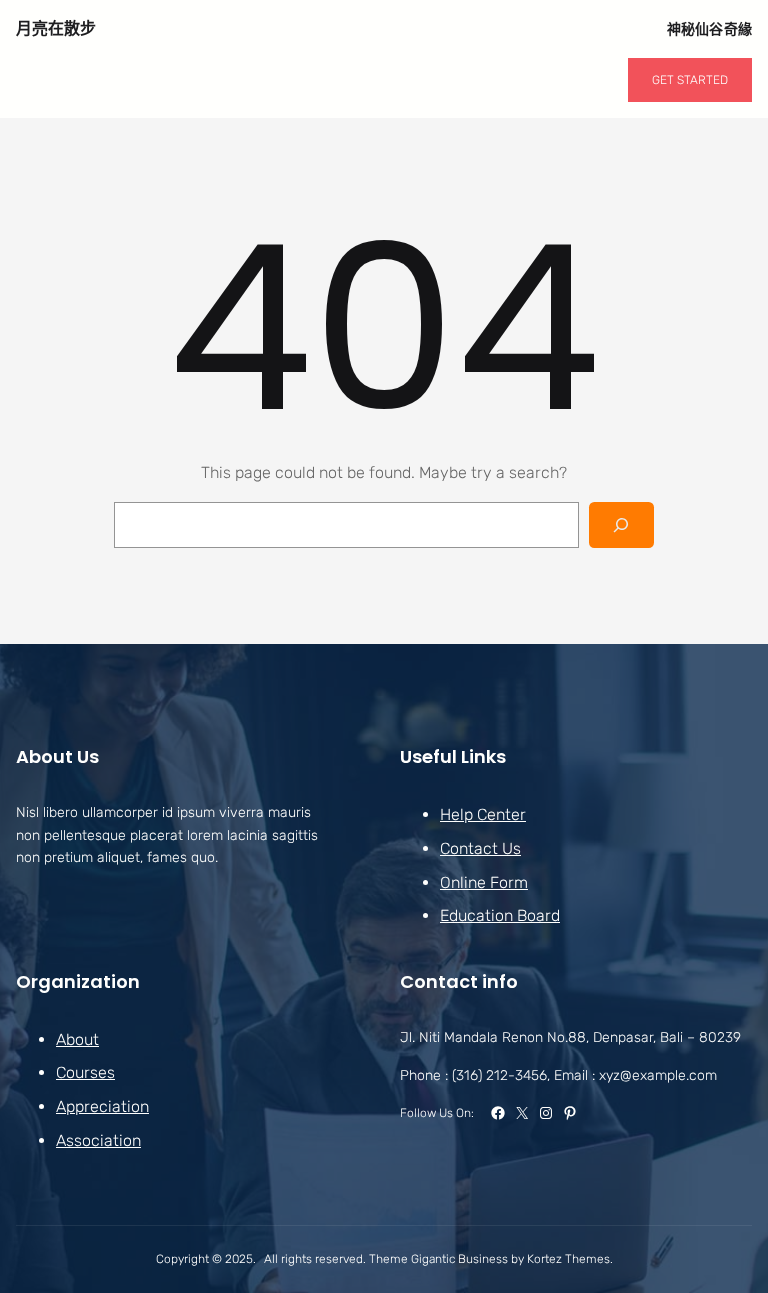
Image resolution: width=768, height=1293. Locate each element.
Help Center (483, 814)
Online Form (484, 882)
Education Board (500, 915)
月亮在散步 (56, 28)
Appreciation (102, 1106)
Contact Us (480, 848)
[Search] (621, 525)
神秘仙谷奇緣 (710, 29)
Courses (85, 1072)
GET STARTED (690, 80)
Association (98, 1140)
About (77, 1039)
